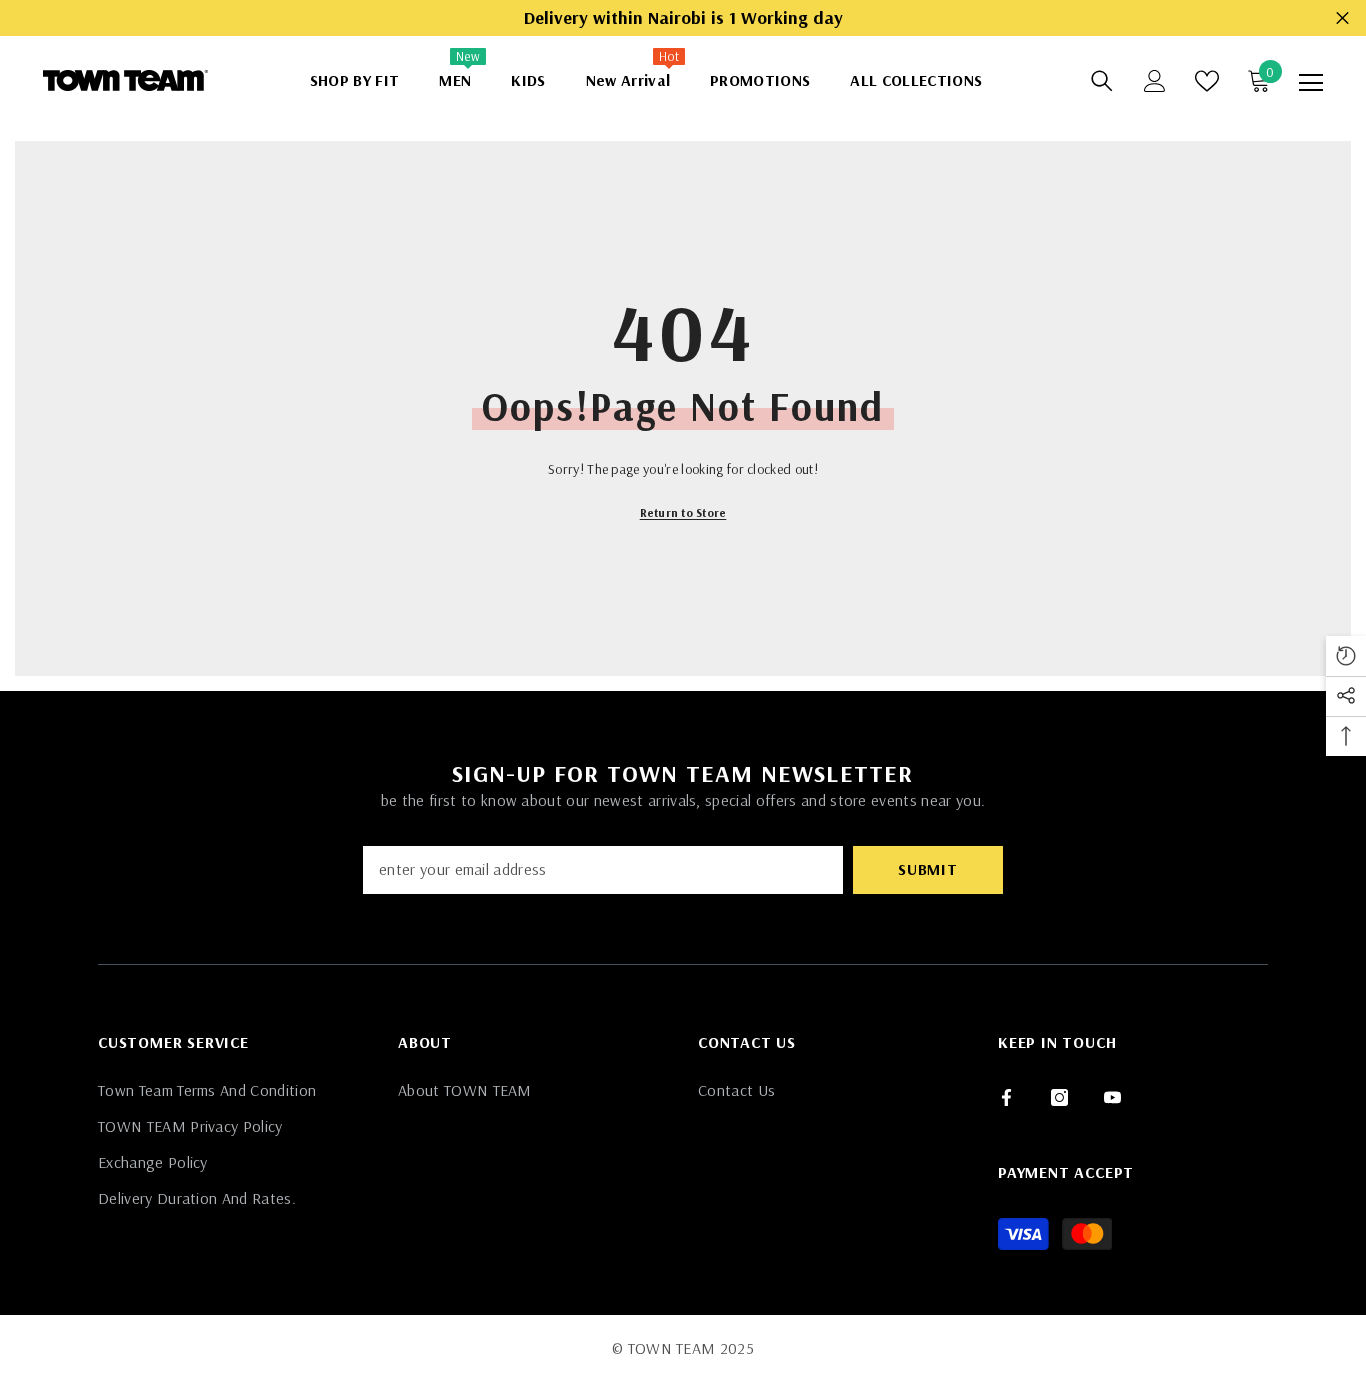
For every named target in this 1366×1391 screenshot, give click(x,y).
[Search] (1102, 81)
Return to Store (683, 512)
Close (1342, 18)
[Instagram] (1059, 1097)
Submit (928, 869)
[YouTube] (1112, 1097)
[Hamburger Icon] (1311, 83)
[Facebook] (1006, 1097)
